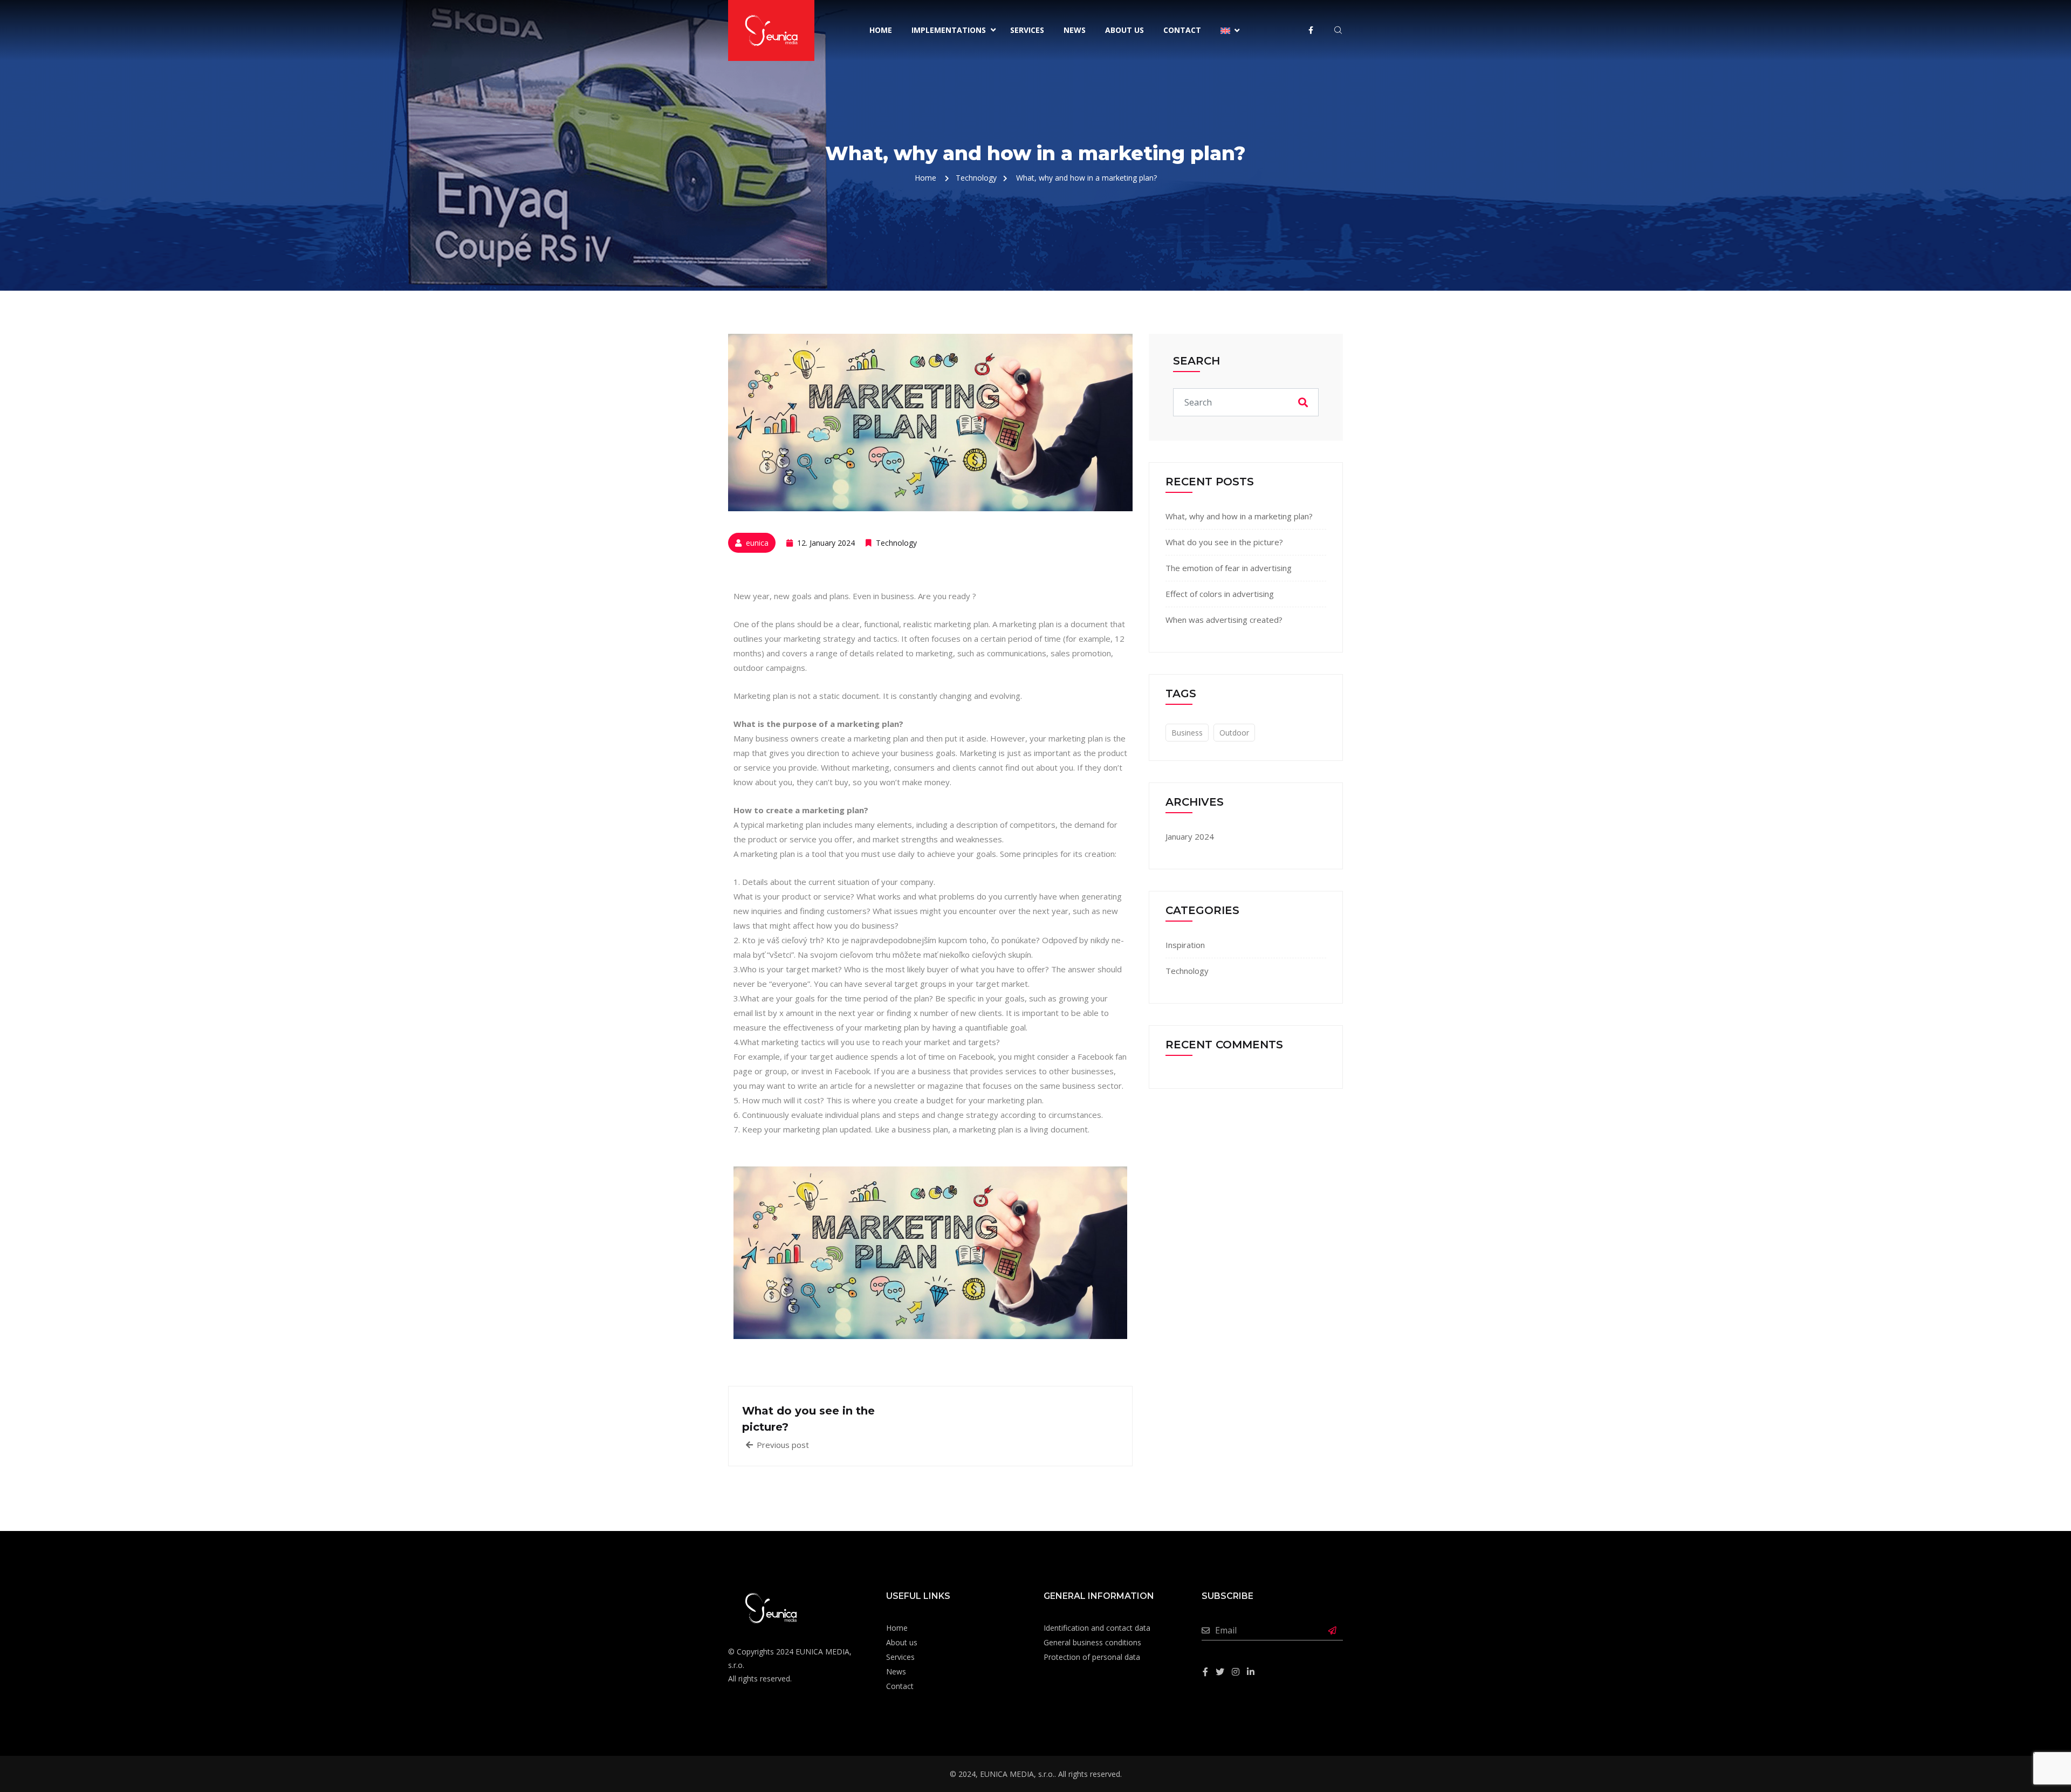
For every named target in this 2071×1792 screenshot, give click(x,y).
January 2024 (1190, 836)
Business (1187, 733)
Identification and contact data (1097, 1628)
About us (1124, 30)
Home (881, 30)
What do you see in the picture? (1224, 542)
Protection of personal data (1092, 1657)
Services (1027, 30)
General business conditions (1092, 1642)
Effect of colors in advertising (1220, 594)
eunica (757, 543)
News (1075, 30)
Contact (1182, 30)
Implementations (949, 30)
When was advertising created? (1224, 620)
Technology (896, 543)
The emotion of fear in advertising (1229, 568)
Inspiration (1185, 945)
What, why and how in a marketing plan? (1239, 516)
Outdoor (1234, 733)
